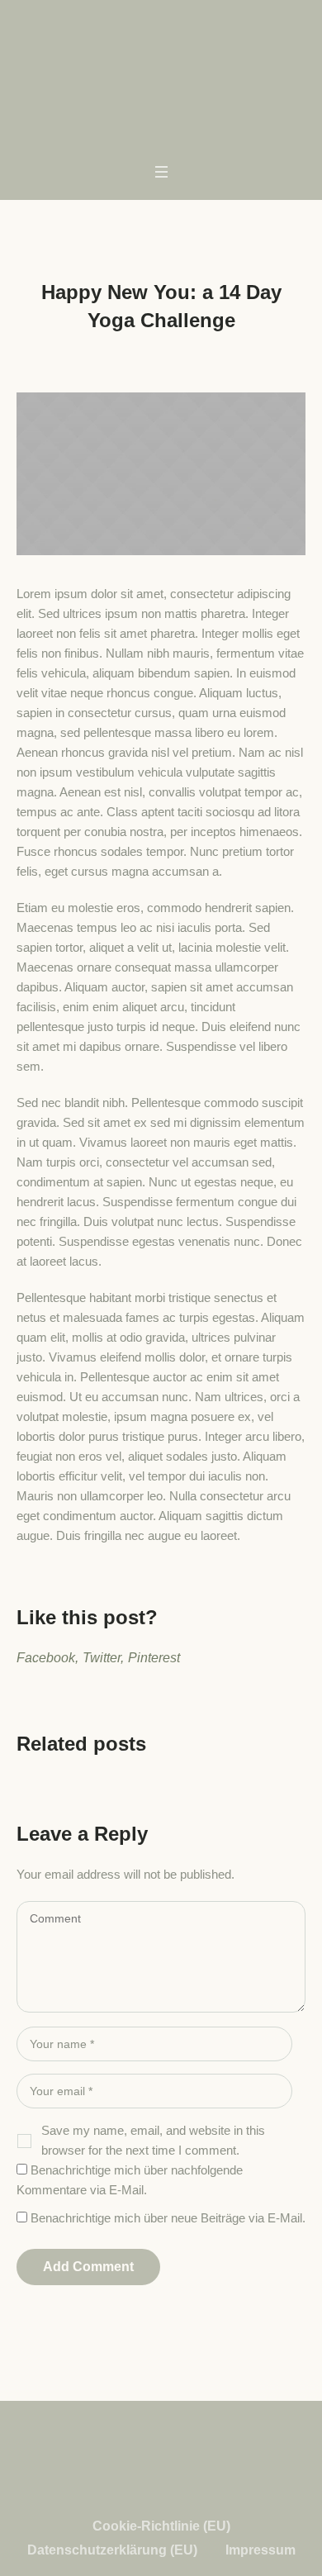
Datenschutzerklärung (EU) (112, 2550)
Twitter (102, 1658)
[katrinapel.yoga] (161, 58)
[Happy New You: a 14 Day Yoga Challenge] (161, 473)
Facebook (46, 1658)
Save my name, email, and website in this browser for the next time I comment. (153, 2140)
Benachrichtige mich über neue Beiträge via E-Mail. (168, 2218)
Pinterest (154, 1658)
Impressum (260, 2550)
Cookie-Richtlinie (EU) (161, 2526)
